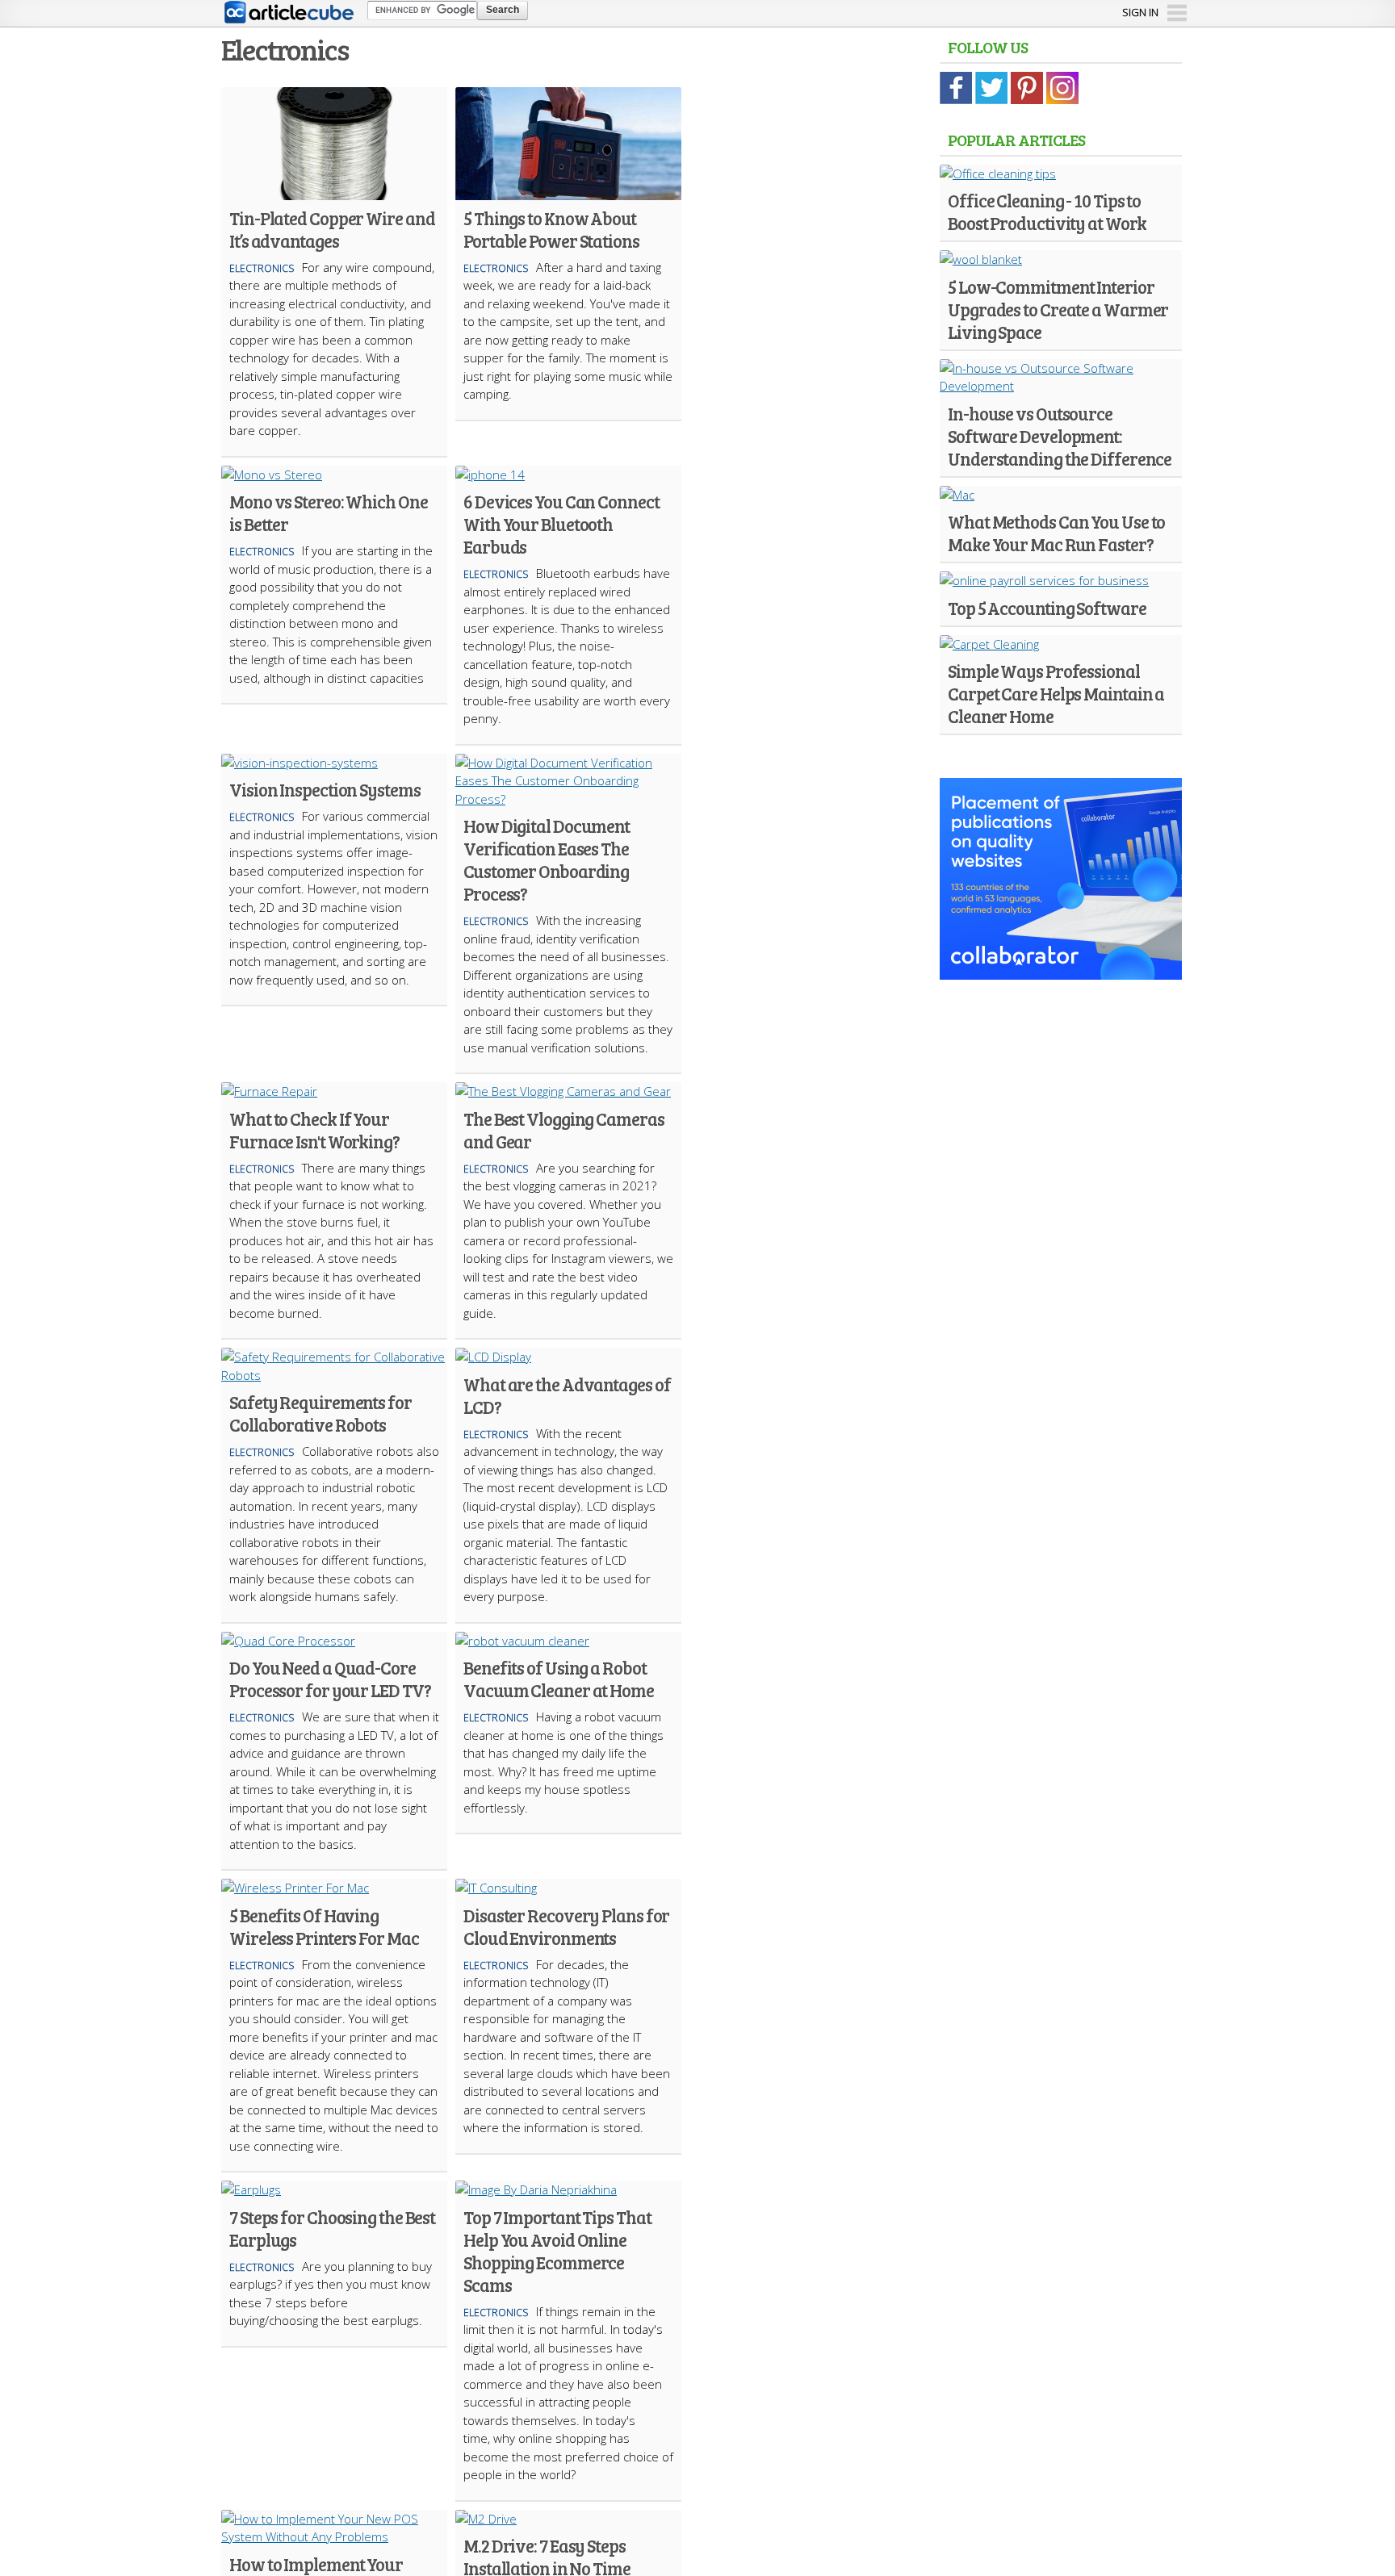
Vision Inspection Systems (325, 789)
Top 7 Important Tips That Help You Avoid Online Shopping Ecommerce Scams (557, 2251)
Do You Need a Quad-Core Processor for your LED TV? (330, 1679)
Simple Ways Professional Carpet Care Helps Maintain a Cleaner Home (1056, 693)
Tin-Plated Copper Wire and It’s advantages (332, 229)
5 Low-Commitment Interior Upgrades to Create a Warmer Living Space (1058, 309)
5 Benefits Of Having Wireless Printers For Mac (324, 1926)
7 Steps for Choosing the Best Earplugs (332, 2228)
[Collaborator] (1061, 970)
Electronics (262, 268)
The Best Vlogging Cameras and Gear (564, 1130)
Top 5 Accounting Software (1047, 608)
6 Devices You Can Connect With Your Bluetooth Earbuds (561, 524)
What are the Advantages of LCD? (567, 1395)
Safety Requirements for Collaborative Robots (320, 1413)
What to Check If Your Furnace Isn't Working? (314, 1130)
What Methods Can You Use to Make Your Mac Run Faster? (1056, 533)
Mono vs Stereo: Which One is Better (329, 512)
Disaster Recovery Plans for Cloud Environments (566, 1926)
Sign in (1140, 12)
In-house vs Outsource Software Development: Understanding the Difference (1060, 436)
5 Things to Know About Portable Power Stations (551, 229)
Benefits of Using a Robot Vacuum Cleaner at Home (559, 1679)
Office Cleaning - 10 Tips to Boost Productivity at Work (1047, 211)
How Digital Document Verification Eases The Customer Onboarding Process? (547, 859)
